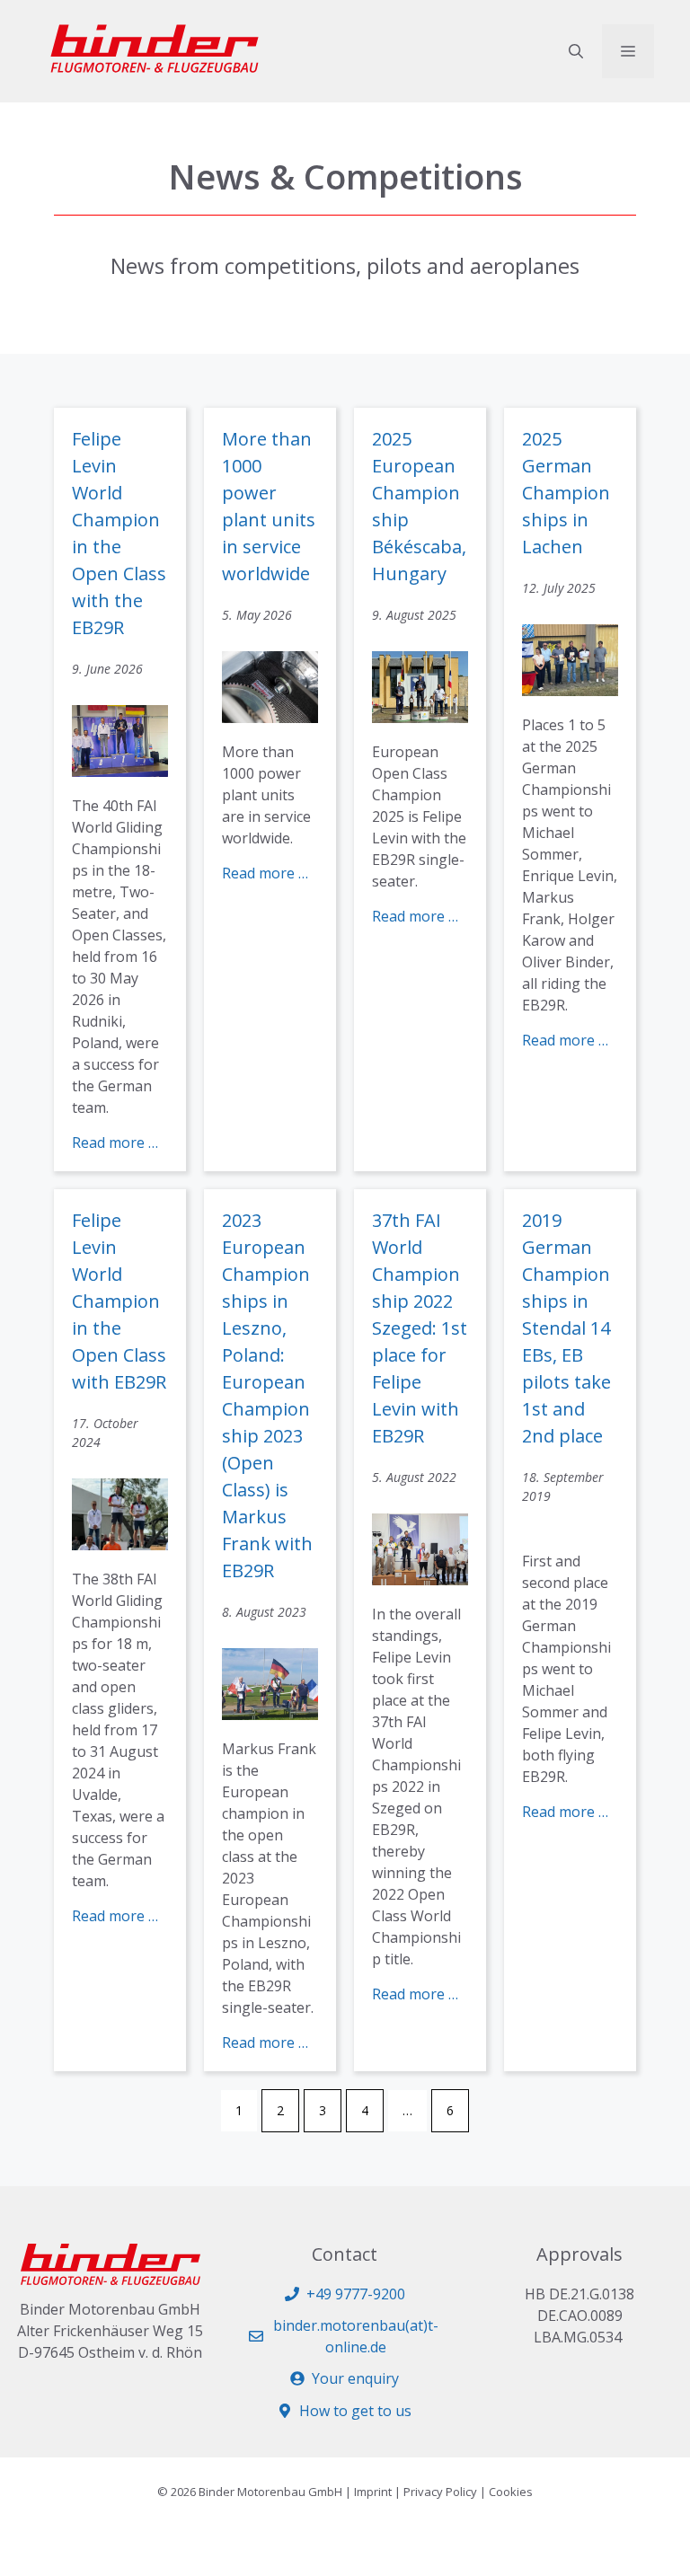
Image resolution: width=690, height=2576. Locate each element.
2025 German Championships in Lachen (566, 493)
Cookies (511, 2492)
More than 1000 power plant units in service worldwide (269, 506)
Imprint (373, 2492)
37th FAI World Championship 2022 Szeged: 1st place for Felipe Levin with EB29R (420, 1328)
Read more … (115, 1142)
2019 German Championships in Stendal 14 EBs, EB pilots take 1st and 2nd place (566, 1328)
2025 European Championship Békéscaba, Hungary (419, 506)
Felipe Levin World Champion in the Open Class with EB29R (119, 1301)
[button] (576, 51)
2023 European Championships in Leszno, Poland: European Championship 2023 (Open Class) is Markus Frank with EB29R (267, 1395)
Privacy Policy (440, 2492)
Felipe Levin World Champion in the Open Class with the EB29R (119, 533)
